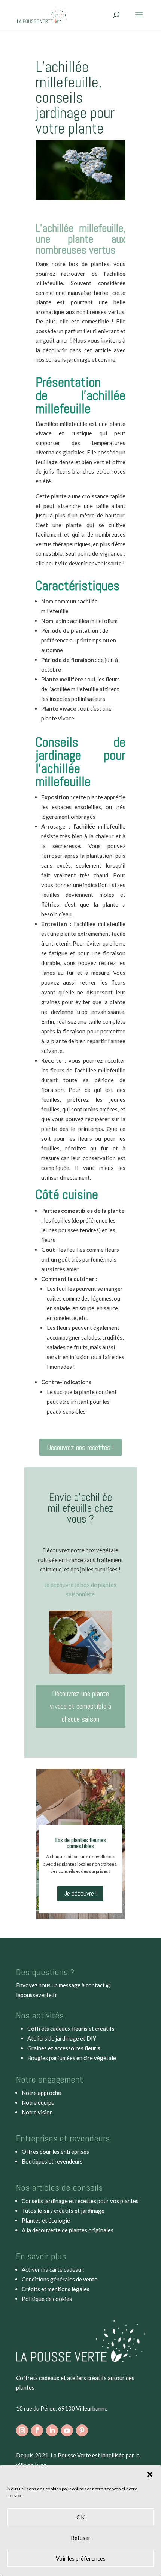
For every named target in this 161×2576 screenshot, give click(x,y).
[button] (150, 2474)
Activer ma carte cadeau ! (53, 2269)
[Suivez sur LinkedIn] (52, 2430)
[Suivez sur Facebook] (37, 2430)
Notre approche (41, 2093)
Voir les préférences (81, 2558)
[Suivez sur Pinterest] (82, 2430)
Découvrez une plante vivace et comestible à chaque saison (80, 1706)
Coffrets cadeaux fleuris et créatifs (71, 2029)
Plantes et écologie (46, 2220)
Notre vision (37, 2112)
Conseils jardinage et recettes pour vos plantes (80, 2201)
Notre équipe (38, 2102)
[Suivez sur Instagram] (22, 2430)
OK (80, 2517)
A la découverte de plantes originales (68, 2230)
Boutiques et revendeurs (52, 2161)
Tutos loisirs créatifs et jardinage (63, 2211)
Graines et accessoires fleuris (64, 2048)
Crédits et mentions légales (56, 2289)
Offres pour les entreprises (55, 2152)
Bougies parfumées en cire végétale (72, 2058)
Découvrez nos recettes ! (80, 1447)
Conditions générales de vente (60, 2279)
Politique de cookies (47, 2299)
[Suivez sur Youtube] (67, 2430)
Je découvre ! (80, 1893)
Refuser (81, 2538)
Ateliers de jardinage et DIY (62, 2038)
